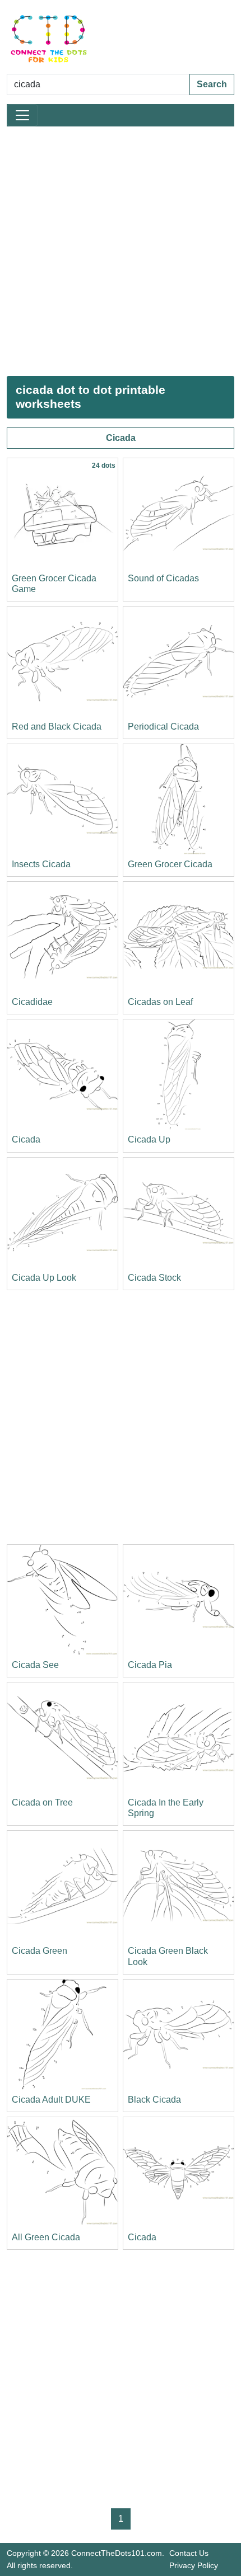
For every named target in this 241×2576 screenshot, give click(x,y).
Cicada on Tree (42, 1802)
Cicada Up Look (44, 1278)
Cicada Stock (154, 1278)
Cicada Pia (150, 1665)
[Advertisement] (121, 251)
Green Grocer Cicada (170, 864)
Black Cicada (154, 2100)
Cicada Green (40, 1951)
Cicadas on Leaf (160, 1002)
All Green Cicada (46, 2237)
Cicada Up (149, 1139)
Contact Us (189, 2553)
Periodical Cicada (163, 727)
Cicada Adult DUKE (51, 2100)
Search (212, 84)
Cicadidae (32, 1002)
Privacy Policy (194, 2565)
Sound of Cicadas (163, 578)
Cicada (121, 438)
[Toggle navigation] (22, 115)
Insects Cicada (41, 864)
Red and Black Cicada (57, 727)
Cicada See (35, 1665)
